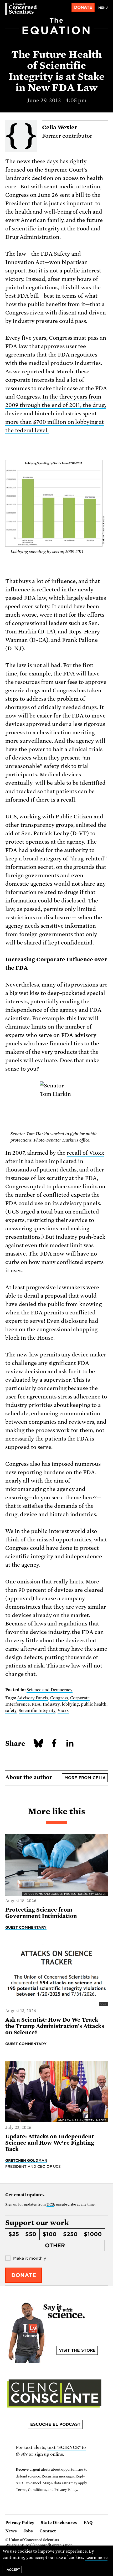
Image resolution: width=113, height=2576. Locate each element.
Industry (51, 1704)
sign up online (49, 2454)
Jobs (28, 2531)
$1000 (93, 2234)
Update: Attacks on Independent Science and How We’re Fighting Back (50, 2143)
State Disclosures (59, 2523)
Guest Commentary (26, 1927)
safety (11, 1711)
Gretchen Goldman (26, 2160)
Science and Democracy (50, 1690)
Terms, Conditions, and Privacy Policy (46, 2490)
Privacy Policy (20, 2523)
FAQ (88, 2523)
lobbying (70, 1704)
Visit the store (77, 2350)
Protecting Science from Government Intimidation (41, 1913)
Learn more (96, 2558)
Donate (83, 7)
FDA (36, 1704)
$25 (14, 2234)
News (11, 2531)
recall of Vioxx (86, 1153)
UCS (50, 2204)
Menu (103, 8)
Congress (59, 1698)
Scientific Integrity (37, 1711)
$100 (50, 2234)
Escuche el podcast (55, 2424)
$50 (31, 2234)
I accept (12, 2570)
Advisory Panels (33, 1698)
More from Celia (85, 1778)
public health (94, 1704)
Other (55, 2245)
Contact (48, 2531)
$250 (70, 2234)
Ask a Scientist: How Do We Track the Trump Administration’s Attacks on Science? (55, 2026)
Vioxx (63, 1711)
